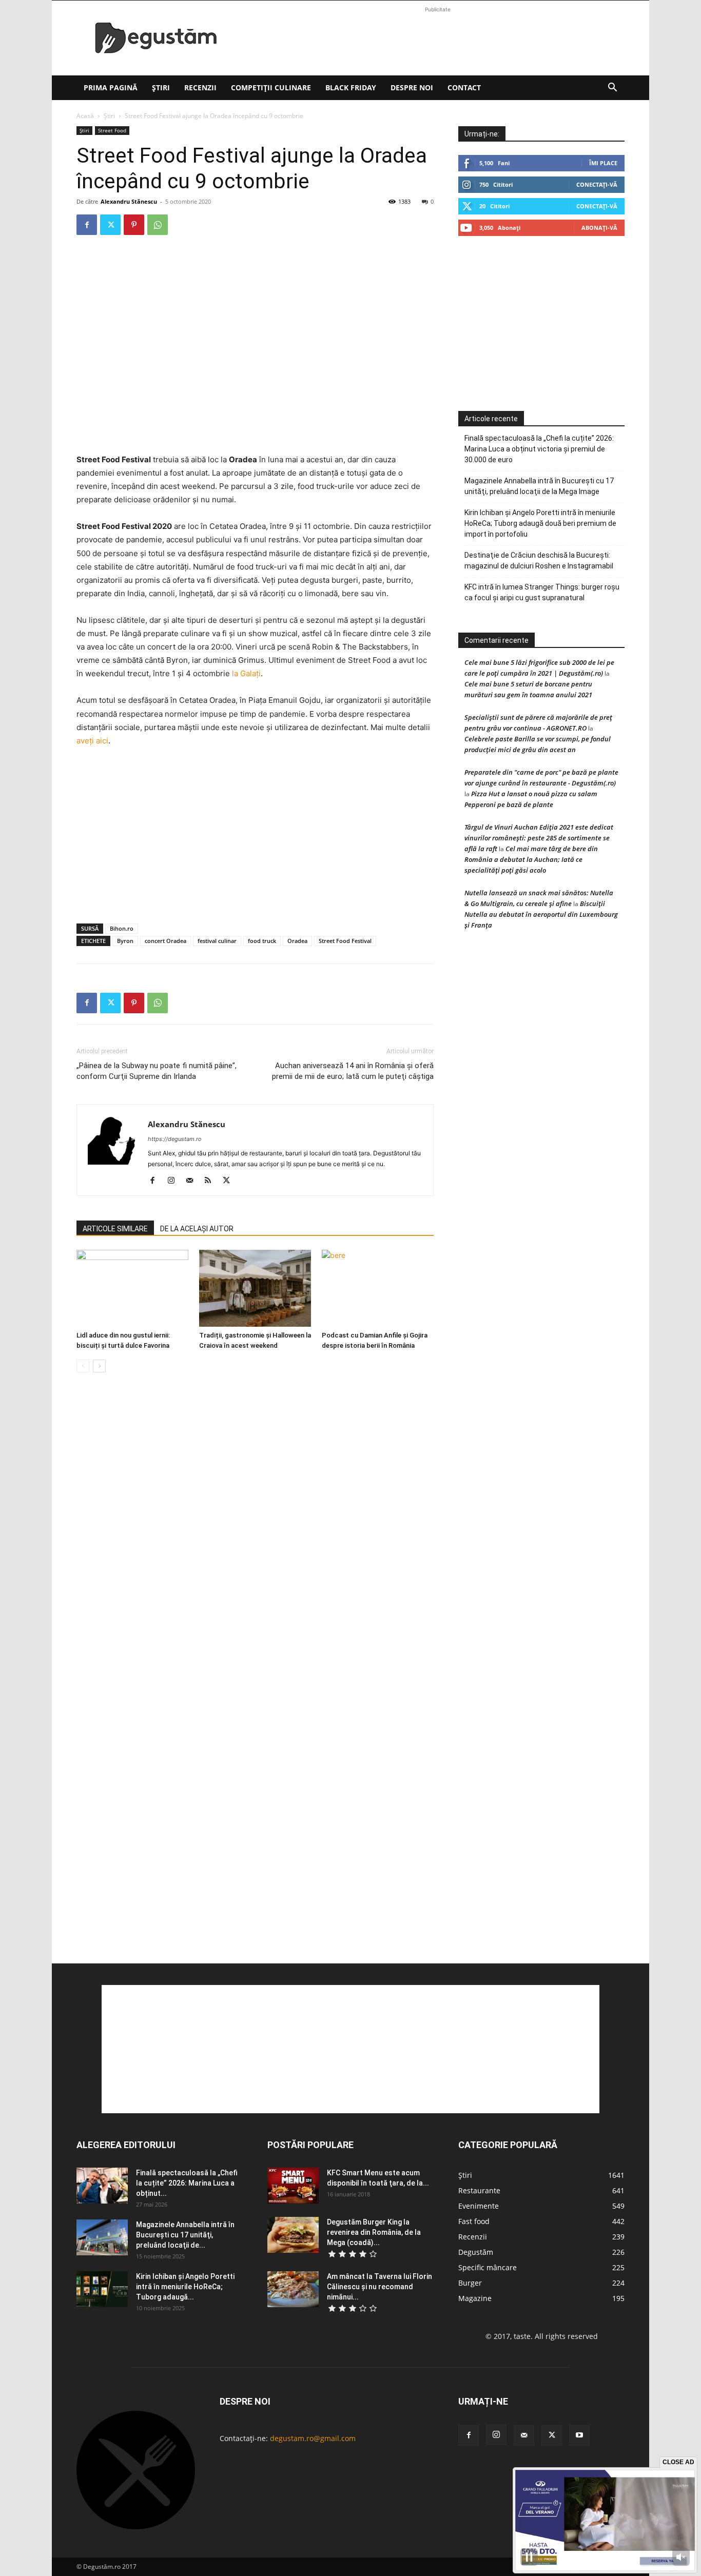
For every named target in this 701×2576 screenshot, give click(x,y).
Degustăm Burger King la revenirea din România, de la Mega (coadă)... (374, 2232)
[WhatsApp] (158, 225)
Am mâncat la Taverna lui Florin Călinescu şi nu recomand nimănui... (379, 2287)
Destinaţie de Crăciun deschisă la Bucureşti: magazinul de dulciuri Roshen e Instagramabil (539, 561)
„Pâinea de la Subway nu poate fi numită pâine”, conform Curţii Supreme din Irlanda (157, 1071)
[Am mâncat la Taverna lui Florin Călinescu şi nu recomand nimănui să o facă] (293, 2289)
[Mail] (193, 1181)
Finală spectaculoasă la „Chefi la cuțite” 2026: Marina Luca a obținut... (187, 2183)
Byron (125, 941)
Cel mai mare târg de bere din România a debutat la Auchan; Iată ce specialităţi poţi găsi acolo (531, 859)
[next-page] (99, 1366)
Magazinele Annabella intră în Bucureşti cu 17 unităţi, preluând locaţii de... (185, 2235)
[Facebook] (87, 225)
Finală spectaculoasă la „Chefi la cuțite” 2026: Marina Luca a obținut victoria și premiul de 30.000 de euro (539, 449)
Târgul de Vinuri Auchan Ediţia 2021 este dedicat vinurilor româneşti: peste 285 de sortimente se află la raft (539, 838)
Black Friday (351, 87)
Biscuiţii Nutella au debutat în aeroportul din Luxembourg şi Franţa (541, 914)
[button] (612, 89)
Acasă (85, 116)
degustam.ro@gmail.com (313, 2438)
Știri (161, 87)
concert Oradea (165, 941)
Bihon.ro (122, 928)
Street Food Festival (345, 941)
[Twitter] (110, 225)
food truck (262, 941)
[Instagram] (175, 1181)
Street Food (112, 130)
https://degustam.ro (175, 1139)
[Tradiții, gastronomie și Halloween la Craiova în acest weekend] (255, 1288)
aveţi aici (92, 741)
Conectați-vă (597, 184)
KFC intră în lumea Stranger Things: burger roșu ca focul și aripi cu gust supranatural (542, 592)
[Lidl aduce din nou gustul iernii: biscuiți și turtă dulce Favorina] (132, 1288)
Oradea (297, 941)
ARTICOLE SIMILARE (115, 1229)
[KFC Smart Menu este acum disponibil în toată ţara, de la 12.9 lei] (293, 2186)
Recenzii (200, 87)
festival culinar (217, 941)
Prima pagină (111, 87)
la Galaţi (246, 673)
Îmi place (603, 163)
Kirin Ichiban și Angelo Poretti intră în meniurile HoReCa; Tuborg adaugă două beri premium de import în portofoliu (540, 523)
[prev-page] (83, 1366)
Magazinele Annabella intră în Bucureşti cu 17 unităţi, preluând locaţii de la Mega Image (539, 486)
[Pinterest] (134, 225)
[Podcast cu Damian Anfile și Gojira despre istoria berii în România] (378, 1288)
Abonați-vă (599, 228)
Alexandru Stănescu (129, 201)
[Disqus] (255, 1536)
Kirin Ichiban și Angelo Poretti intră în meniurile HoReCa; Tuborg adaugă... (185, 2287)
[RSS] (212, 1181)
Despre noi (412, 87)
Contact (464, 87)
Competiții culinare (271, 87)
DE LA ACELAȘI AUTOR (197, 1229)
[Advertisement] (438, 38)
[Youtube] (579, 2435)
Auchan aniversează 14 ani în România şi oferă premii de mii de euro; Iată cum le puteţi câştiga (353, 1071)
